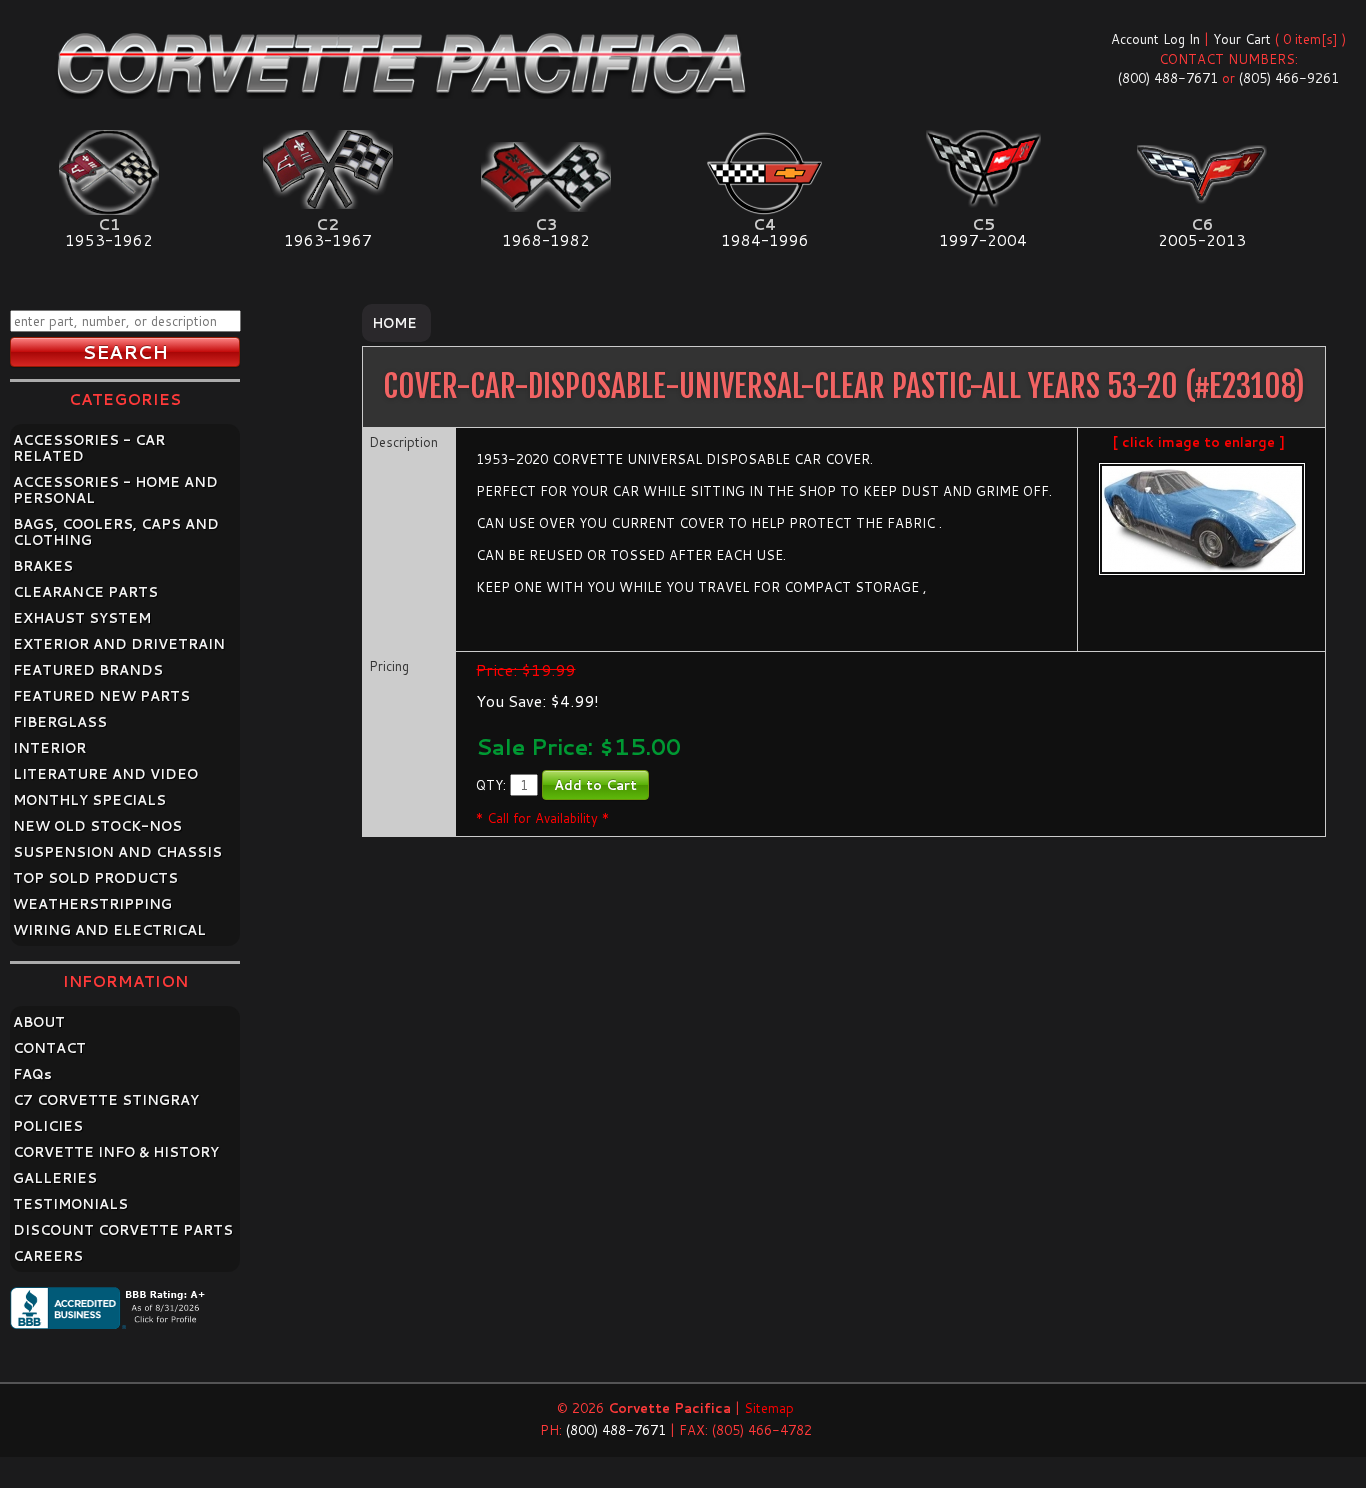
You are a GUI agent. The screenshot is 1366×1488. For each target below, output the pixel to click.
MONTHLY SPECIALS (89, 800)
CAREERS (48, 1256)
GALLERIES (55, 1178)
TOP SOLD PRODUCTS (95, 878)
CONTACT (49, 1048)
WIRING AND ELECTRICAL (109, 930)
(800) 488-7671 (1168, 78)
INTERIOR (49, 748)
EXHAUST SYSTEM (82, 618)
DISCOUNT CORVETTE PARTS (123, 1230)
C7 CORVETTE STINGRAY (106, 1100)
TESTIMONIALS (70, 1204)
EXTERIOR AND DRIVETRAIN (119, 644)
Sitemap (769, 1408)
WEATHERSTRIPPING (92, 904)
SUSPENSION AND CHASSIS (117, 852)
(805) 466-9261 (1289, 78)
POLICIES (48, 1126)
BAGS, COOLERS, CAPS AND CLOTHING (116, 532)
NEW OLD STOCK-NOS (97, 826)
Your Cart (1242, 39)
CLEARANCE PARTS (85, 592)
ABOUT (39, 1022)
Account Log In (1155, 39)
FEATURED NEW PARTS (101, 696)
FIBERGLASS (60, 722)
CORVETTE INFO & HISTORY (116, 1152)
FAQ (32, 1074)
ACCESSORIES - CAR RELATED (89, 448)
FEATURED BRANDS (88, 670)
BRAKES (43, 566)
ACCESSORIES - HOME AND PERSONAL (115, 490)
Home (394, 323)
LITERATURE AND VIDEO (105, 774)
